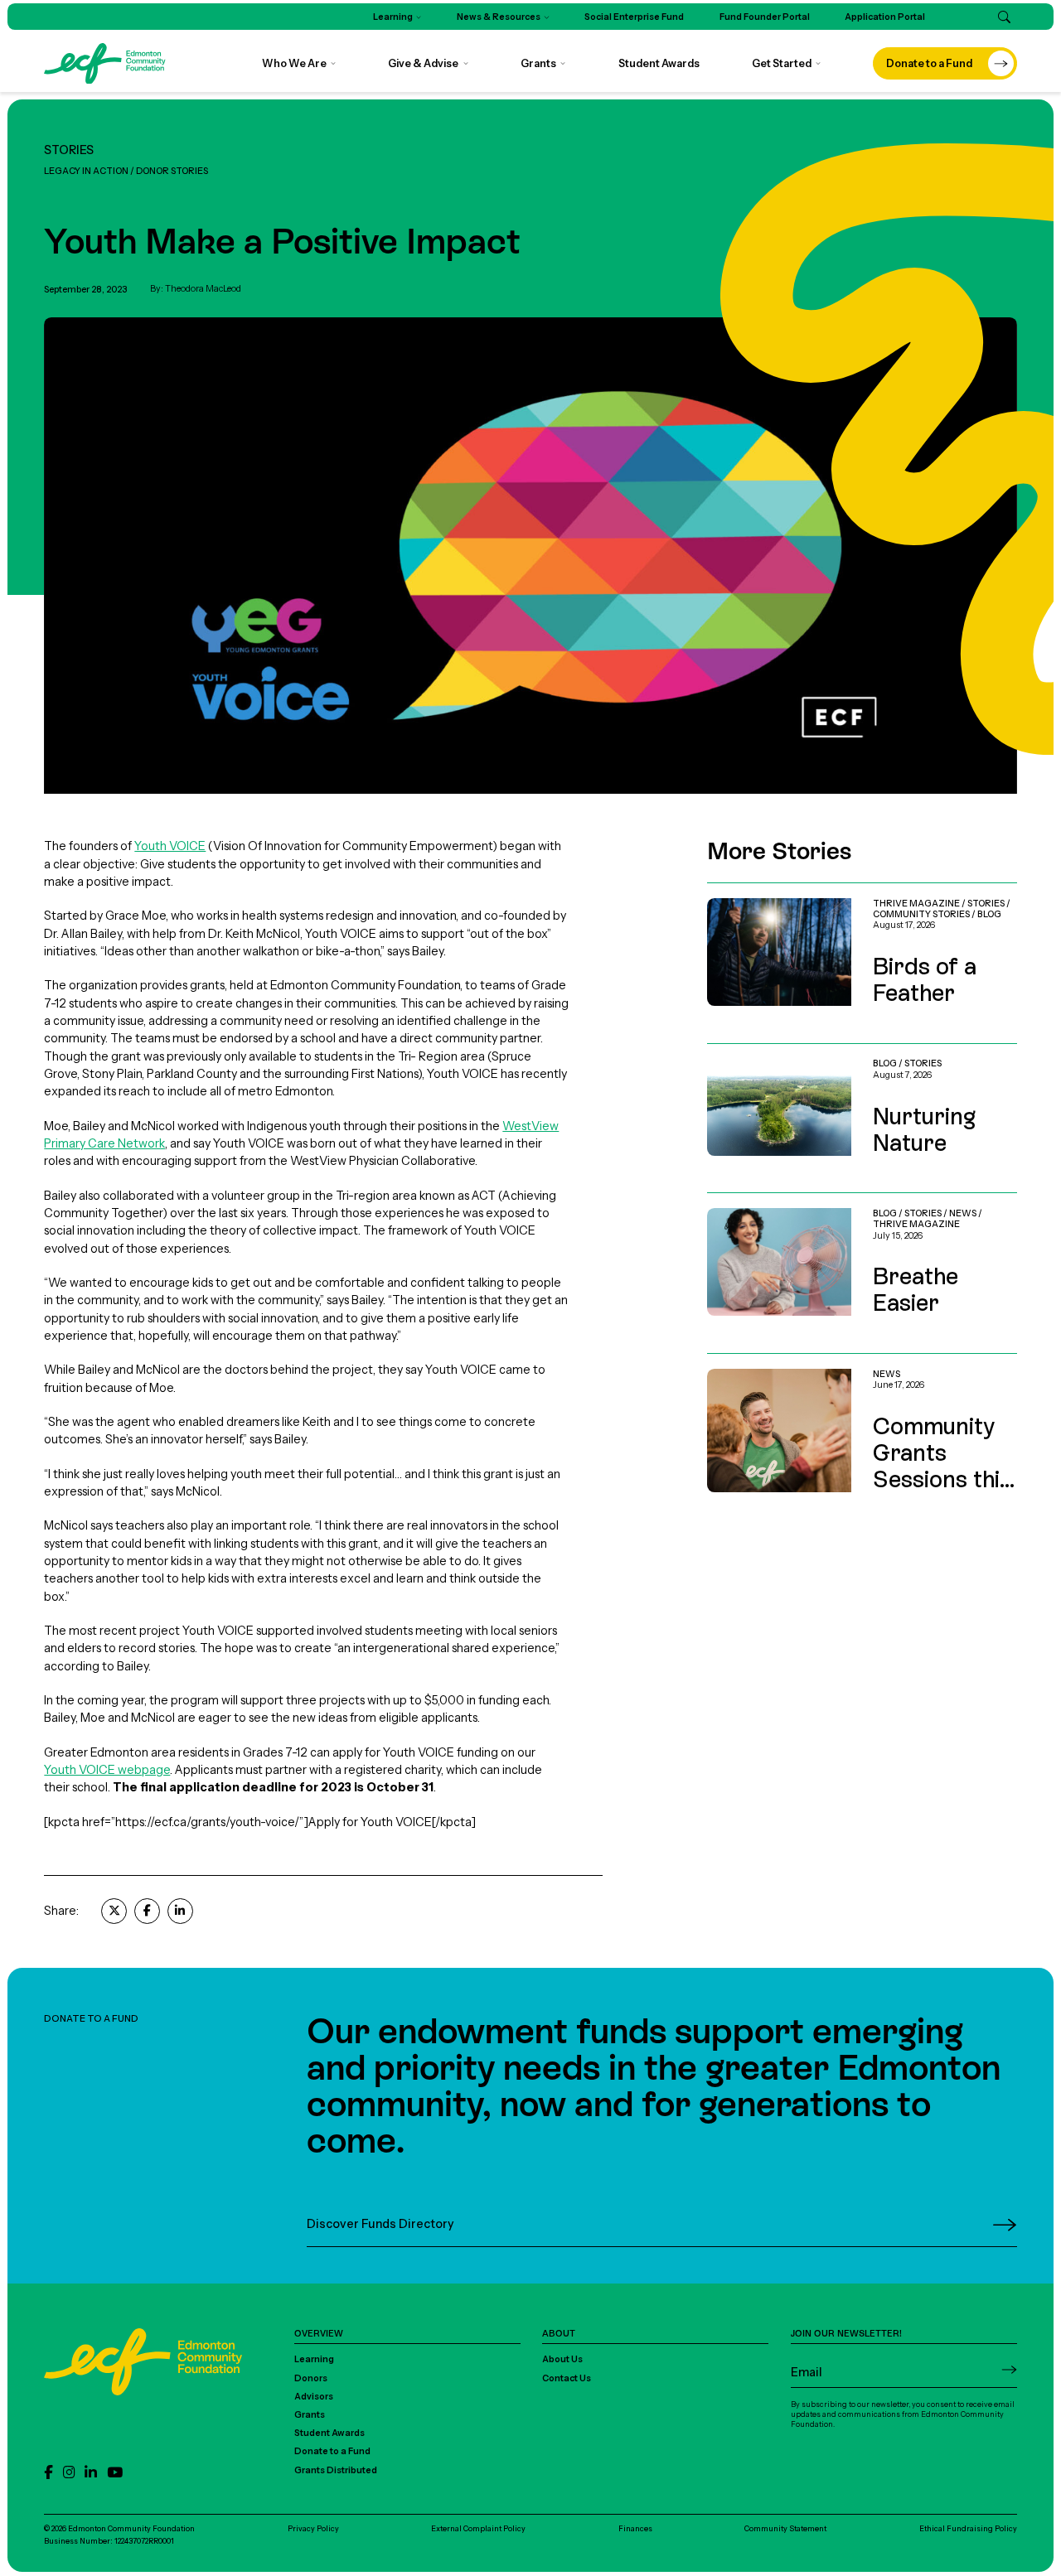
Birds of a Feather (755, 892)
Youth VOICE (170, 846)
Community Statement (785, 2528)
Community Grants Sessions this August (815, 1362)
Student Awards (329, 2433)
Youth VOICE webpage (107, 1770)
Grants (310, 2415)
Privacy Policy (313, 2528)
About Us (562, 2359)
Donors (311, 2378)
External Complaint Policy (478, 2528)
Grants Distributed (336, 2470)
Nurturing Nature (753, 1052)
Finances (635, 2528)
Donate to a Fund (332, 2451)
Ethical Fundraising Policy (968, 2528)
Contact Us (567, 2378)
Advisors (314, 2397)
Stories (69, 150)
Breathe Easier (747, 1201)
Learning (314, 2359)
